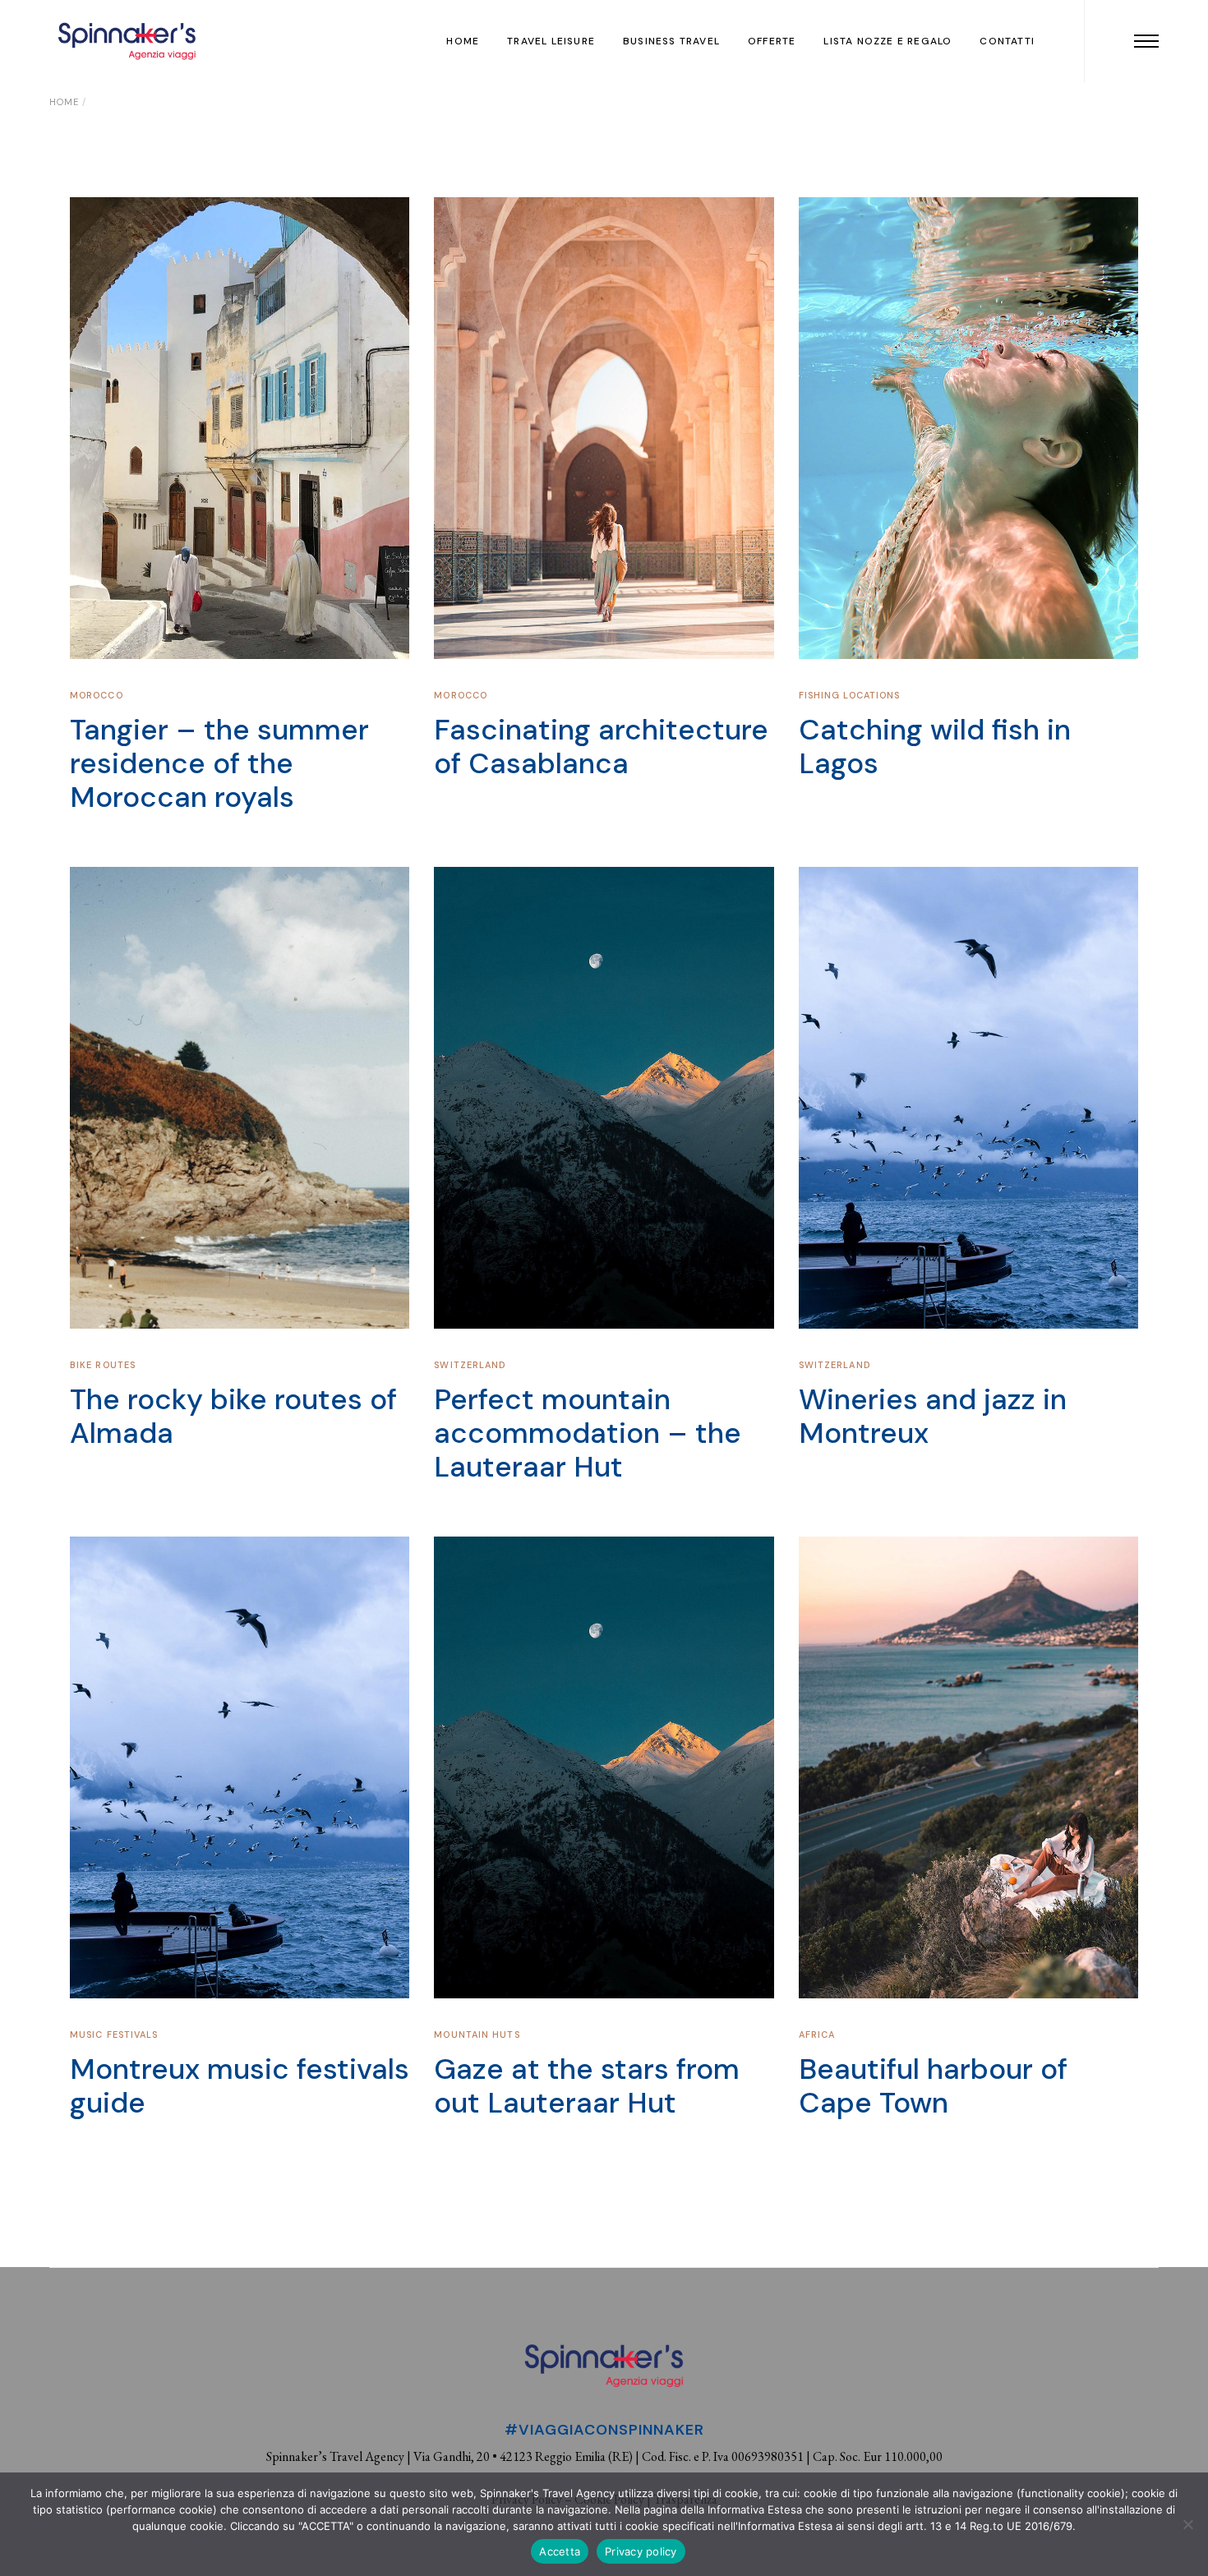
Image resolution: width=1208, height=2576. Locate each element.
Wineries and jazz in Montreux (933, 1416)
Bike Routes (103, 1365)
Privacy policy (641, 2551)
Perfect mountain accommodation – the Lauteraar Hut (588, 1433)
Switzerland (470, 1365)
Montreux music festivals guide (240, 2086)
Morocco (97, 695)
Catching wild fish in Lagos (935, 747)
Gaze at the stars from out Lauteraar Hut (587, 2086)
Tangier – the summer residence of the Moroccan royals (219, 763)
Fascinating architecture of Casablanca (601, 747)
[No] (1187, 2524)
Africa (817, 2035)
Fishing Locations (850, 695)
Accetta (560, 2551)
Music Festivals (114, 2035)
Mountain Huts (477, 2035)
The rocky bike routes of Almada (233, 1416)
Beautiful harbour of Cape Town (933, 2086)
